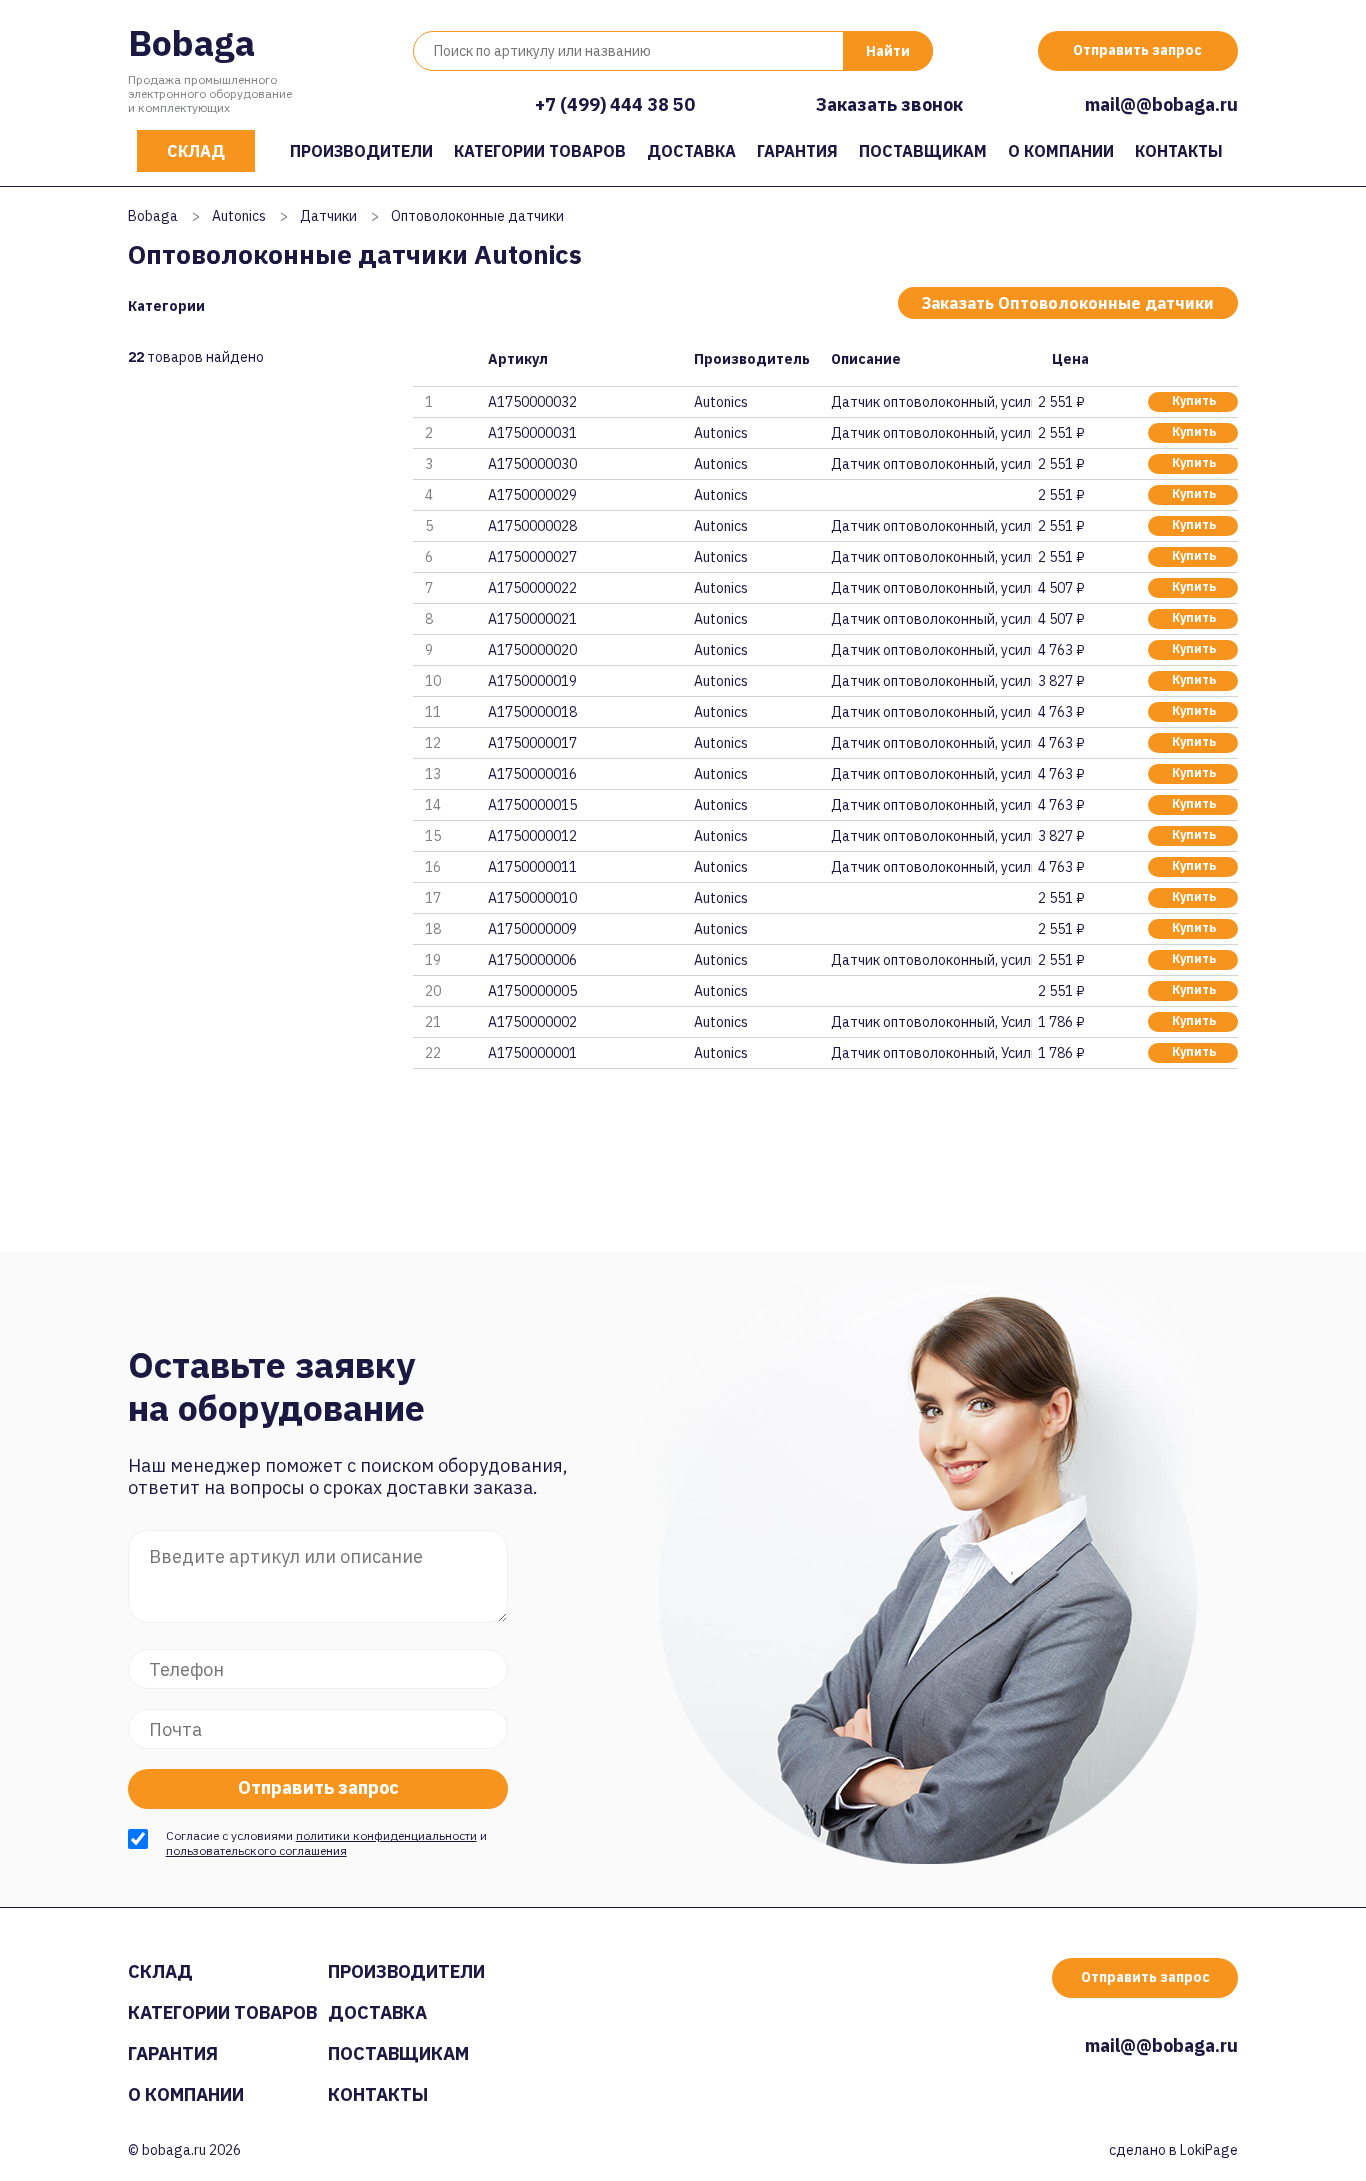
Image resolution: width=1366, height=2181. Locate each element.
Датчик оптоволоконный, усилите (931, 402)
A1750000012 (532, 836)
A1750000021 (532, 619)
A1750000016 (532, 774)
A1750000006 (532, 960)
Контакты (1179, 151)
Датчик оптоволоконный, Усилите (931, 1022)
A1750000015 (532, 805)
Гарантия (797, 151)
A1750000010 (532, 898)
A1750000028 (532, 526)
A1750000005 (532, 991)
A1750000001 (532, 1053)
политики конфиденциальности (386, 1835)
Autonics (239, 216)
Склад (196, 151)
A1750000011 (532, 867)
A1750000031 (532, 433)
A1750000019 (532, 681)
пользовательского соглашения (256, 1850)
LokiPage (1209, 2150)
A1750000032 (532, 402)
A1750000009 (532, 929)
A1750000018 (532, 712)
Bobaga (191, 42)
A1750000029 (532, 495)
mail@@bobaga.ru (1161, 104)
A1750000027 (532, 557)
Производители (361, 151)
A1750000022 (532, 588)
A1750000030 (532, 464)
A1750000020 (532, 650)
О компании (1061, 151)
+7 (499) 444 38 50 (615, 104)
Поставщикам (923, 151)
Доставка (691, 151)
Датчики (328, 216)
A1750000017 (532, 743)
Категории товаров (540, 151)
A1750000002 (532, 1022)
